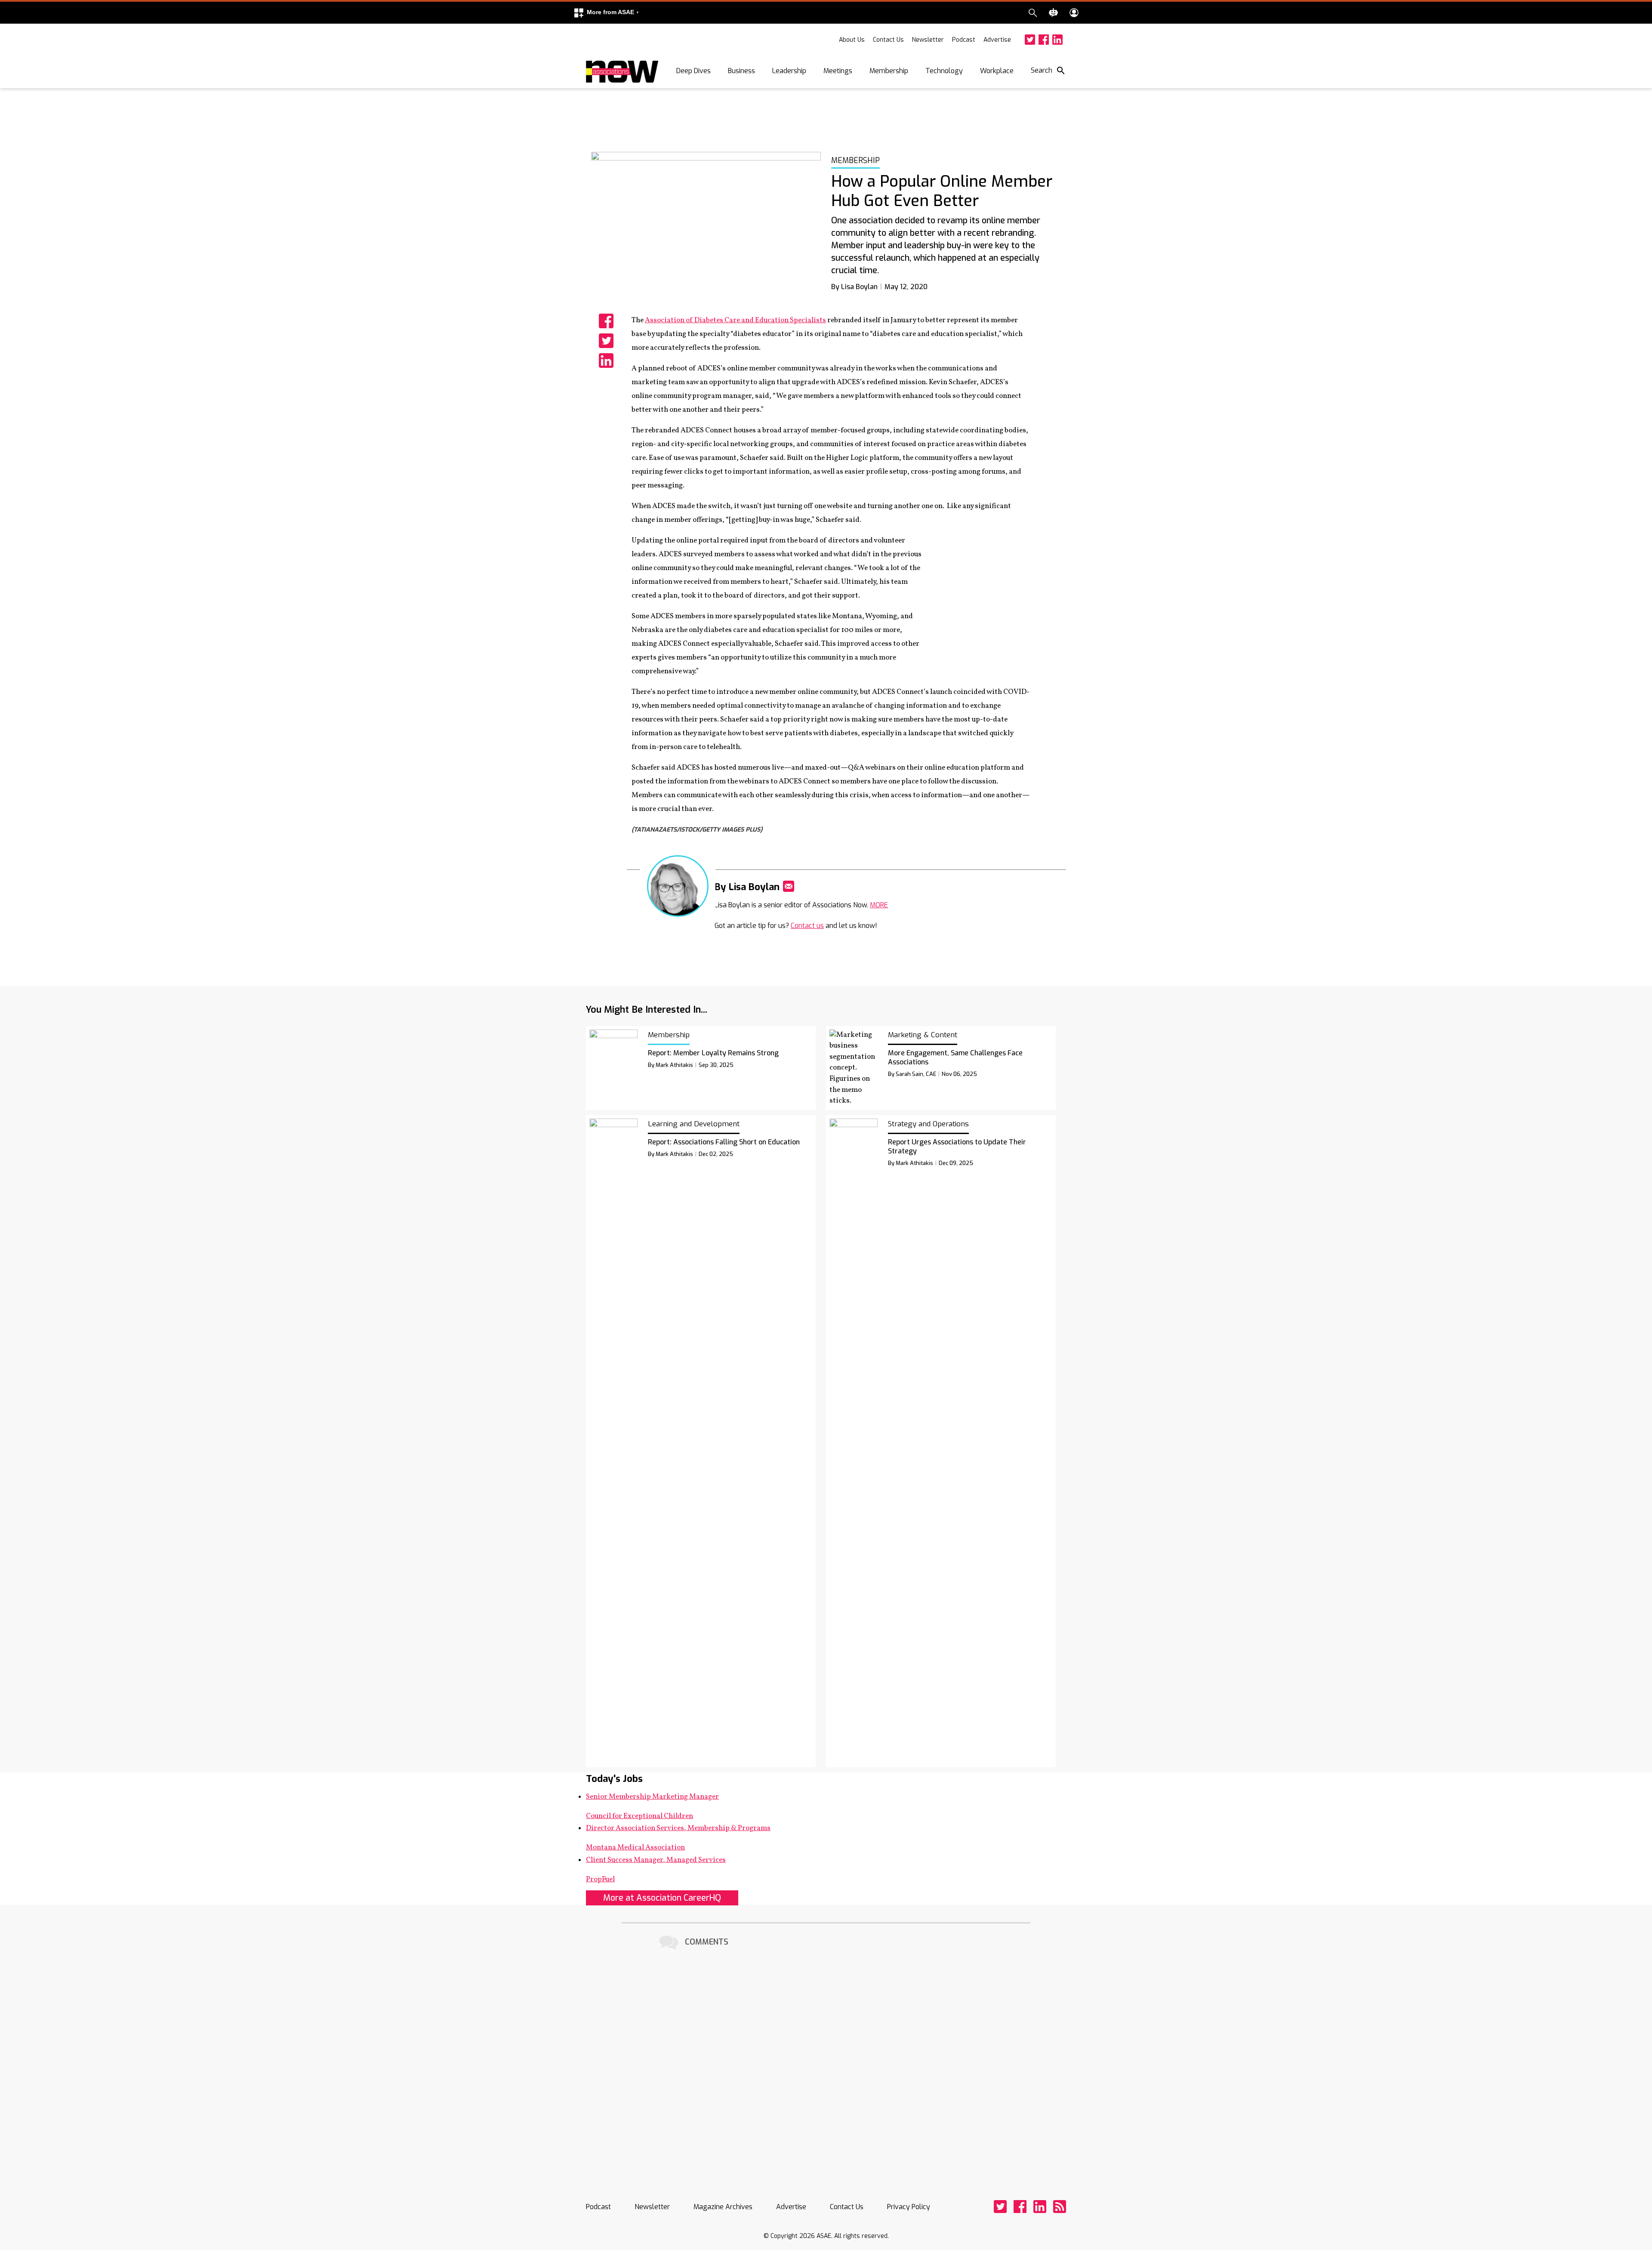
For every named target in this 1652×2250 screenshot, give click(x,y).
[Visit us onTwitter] (1030, 40)
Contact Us (888, 40)
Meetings (838, 71)
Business (741, 71)
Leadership (789, 71)
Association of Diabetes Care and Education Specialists (735, 320)
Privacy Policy (909, 2207)
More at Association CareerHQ (662, 1898)
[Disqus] (826, 2060)
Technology (944, 71)
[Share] (606, 321)
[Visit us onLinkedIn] (1057, 40)
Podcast (964, 40)
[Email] (789, 886)
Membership (889, 71)
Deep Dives (693, 71)
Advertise (997, 40)
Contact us (807, 926)
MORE (879, 905)
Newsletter (928, 40)
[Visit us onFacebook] (1044, 40)
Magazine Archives (723, 2207)
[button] (606, 13)
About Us (852, 40)
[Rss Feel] (1060, 2207)
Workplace (997, 71)
